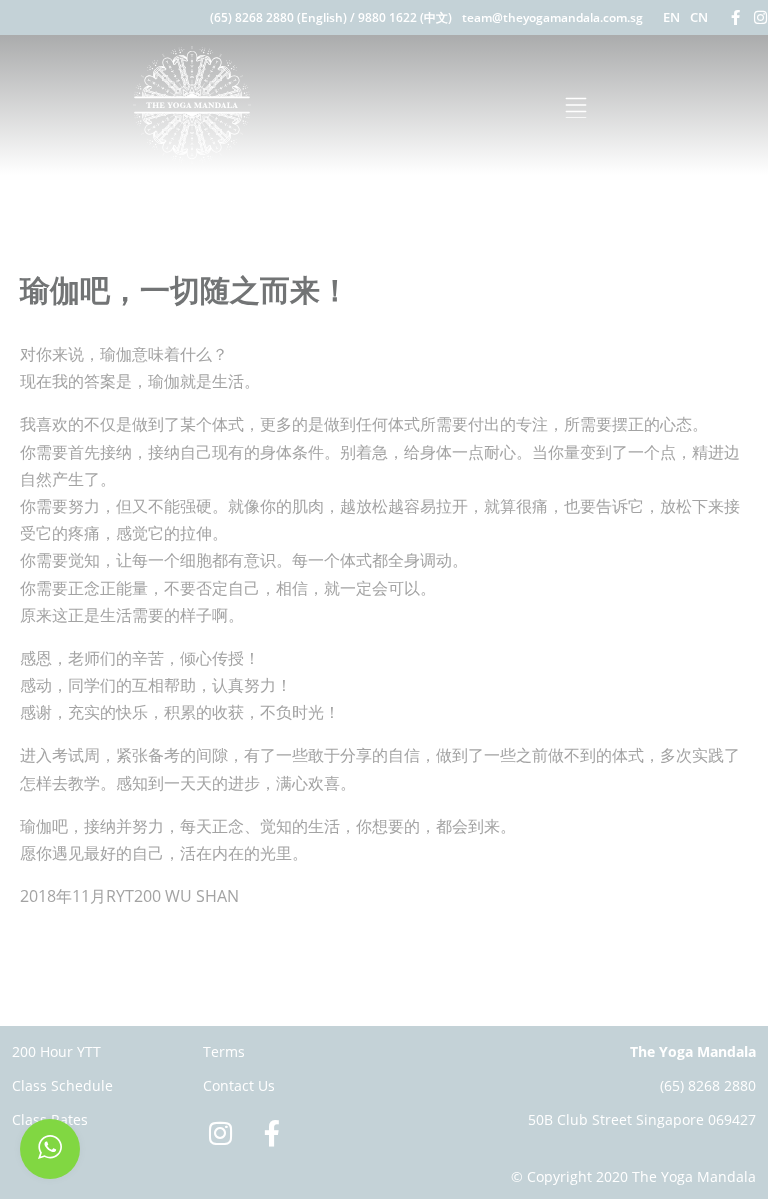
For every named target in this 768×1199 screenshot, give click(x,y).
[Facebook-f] (735, 17)
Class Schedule (62, 1085)
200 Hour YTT (56, 1051)
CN (699, 17)
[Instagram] (760, 17)
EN (671, 17)
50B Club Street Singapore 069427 (642, 1119)
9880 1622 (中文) (405, 17)
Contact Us (239, 1085)
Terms (224, 1051)
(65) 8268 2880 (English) (278, 17)
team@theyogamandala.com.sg (552, 17)
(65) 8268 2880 (708, 1085)
